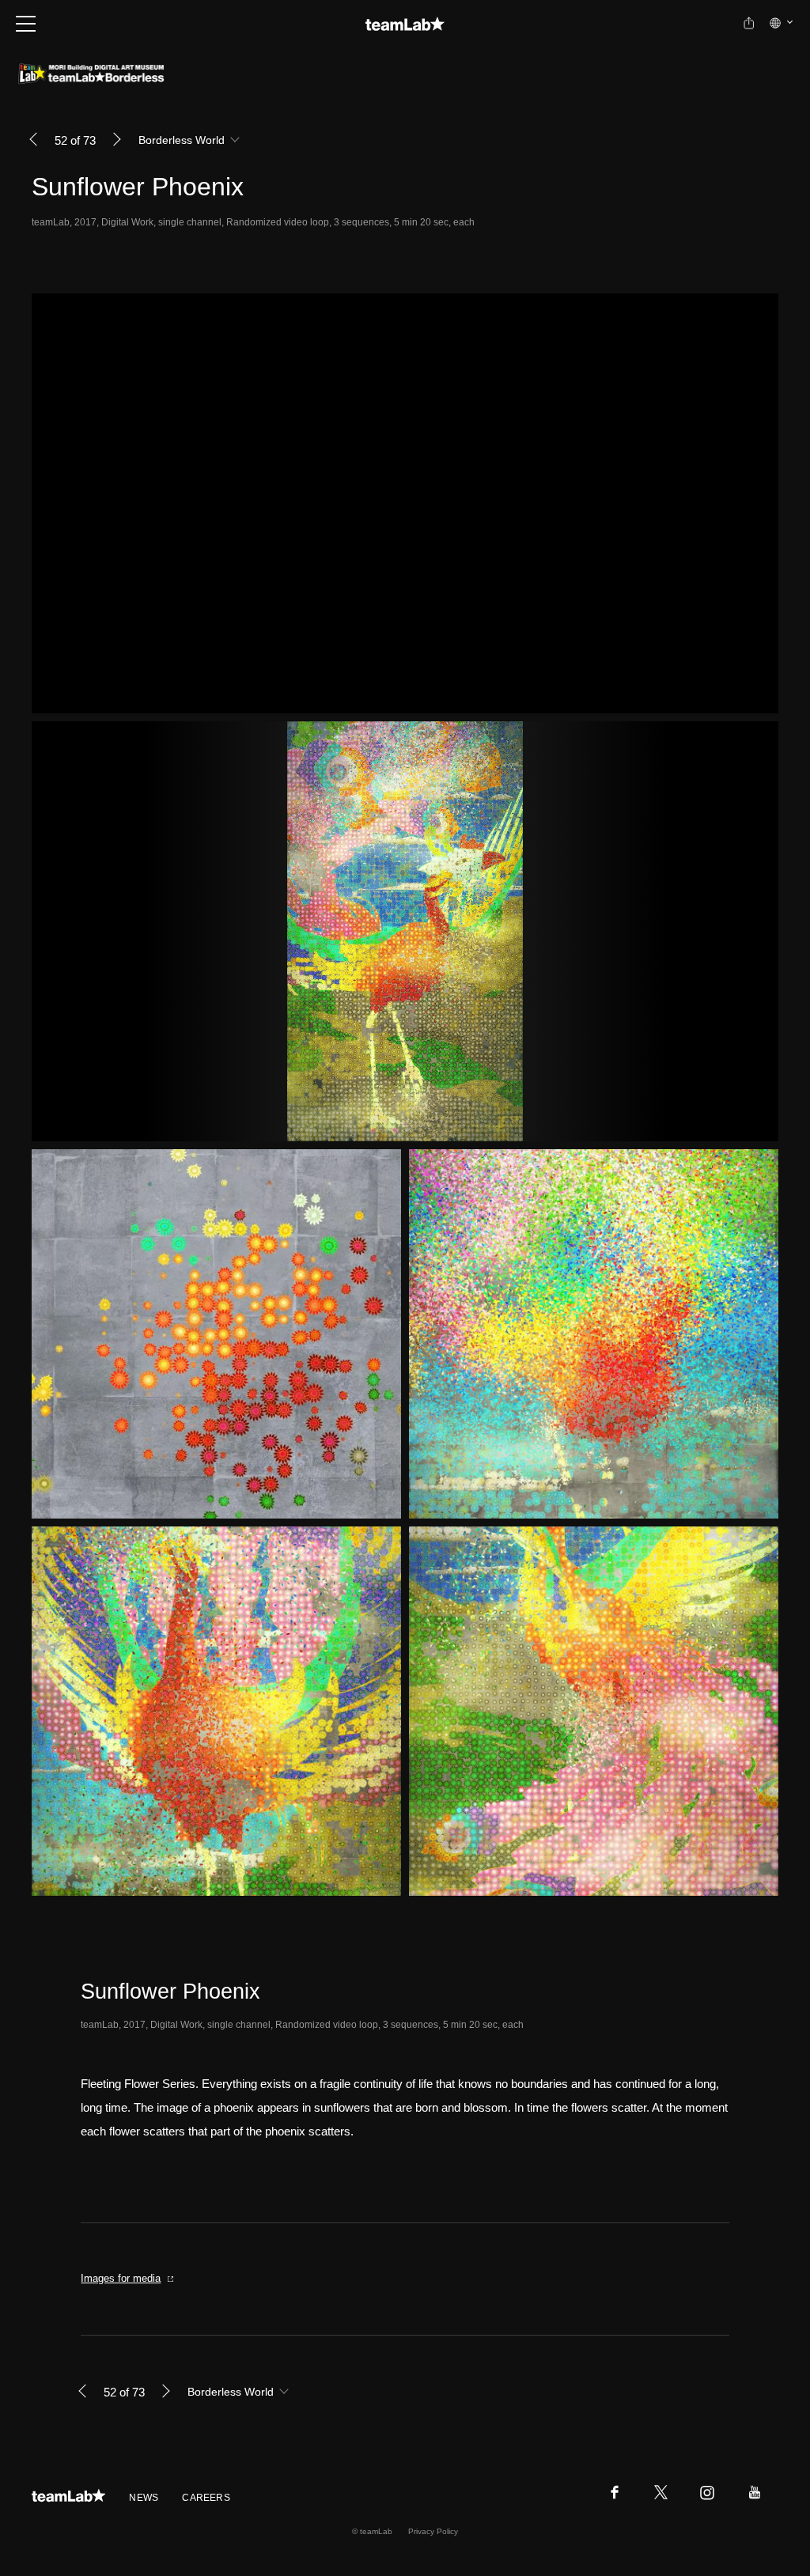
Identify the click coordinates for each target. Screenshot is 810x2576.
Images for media (121, 2278)
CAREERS (206, 2498)
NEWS (144, 2498)
